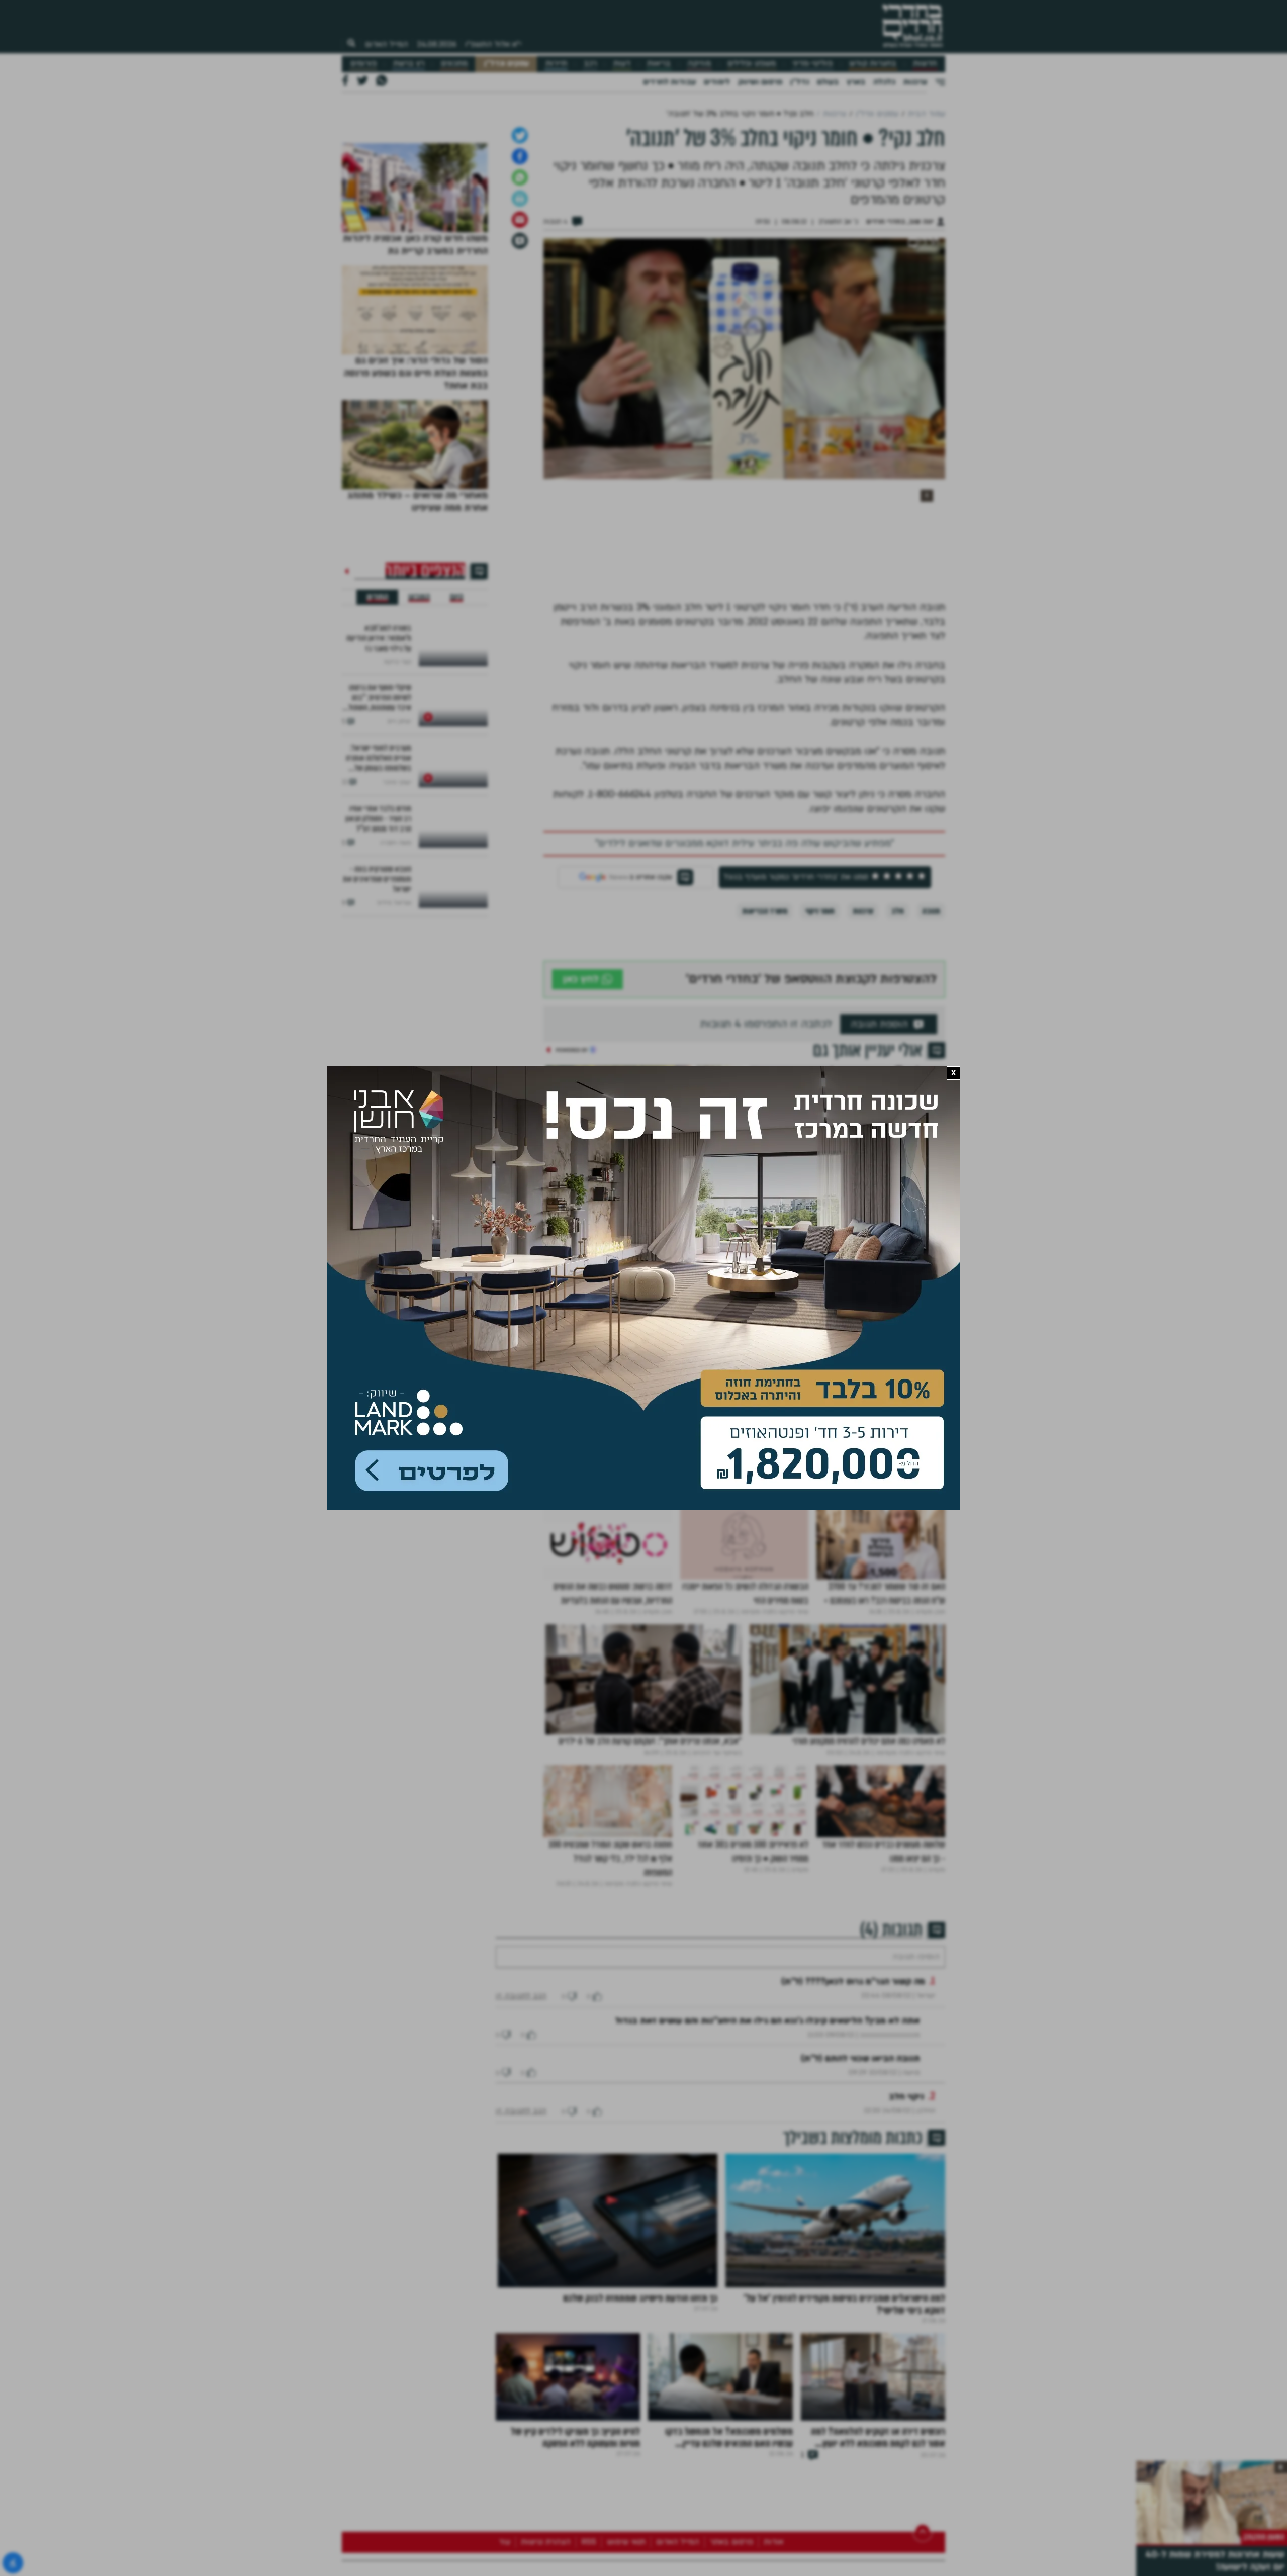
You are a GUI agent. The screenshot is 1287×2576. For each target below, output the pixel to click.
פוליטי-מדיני (812, 64)
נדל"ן (800, 82)
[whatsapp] (520, 333)
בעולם (828, 82)
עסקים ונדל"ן (507, 64)
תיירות (556, 64)
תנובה (931, 1067)
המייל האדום (387, 44)
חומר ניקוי (820, 1067)
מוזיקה (699, 64)
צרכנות (915, 82)
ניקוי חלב (906, 2283)
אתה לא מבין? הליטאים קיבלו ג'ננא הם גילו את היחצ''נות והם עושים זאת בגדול (768, 2207)
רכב (590, 64)
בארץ (856, 82)
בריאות (659, 64)
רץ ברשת (409, 64)
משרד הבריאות (765, 1067)
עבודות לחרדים (669, 82)
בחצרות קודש (873, 64)
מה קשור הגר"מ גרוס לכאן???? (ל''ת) (853, 2168)
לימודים (717, 82)
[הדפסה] (520, 354)
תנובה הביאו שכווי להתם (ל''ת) (860, 2244)
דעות (622, 64)
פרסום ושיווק (760, 82)
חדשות (925, 64)
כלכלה (884, 82)
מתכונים (454, 64)
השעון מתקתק (1264, 2537)
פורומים (363, 64)
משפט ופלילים (752, 64)
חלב (898, 1067)
